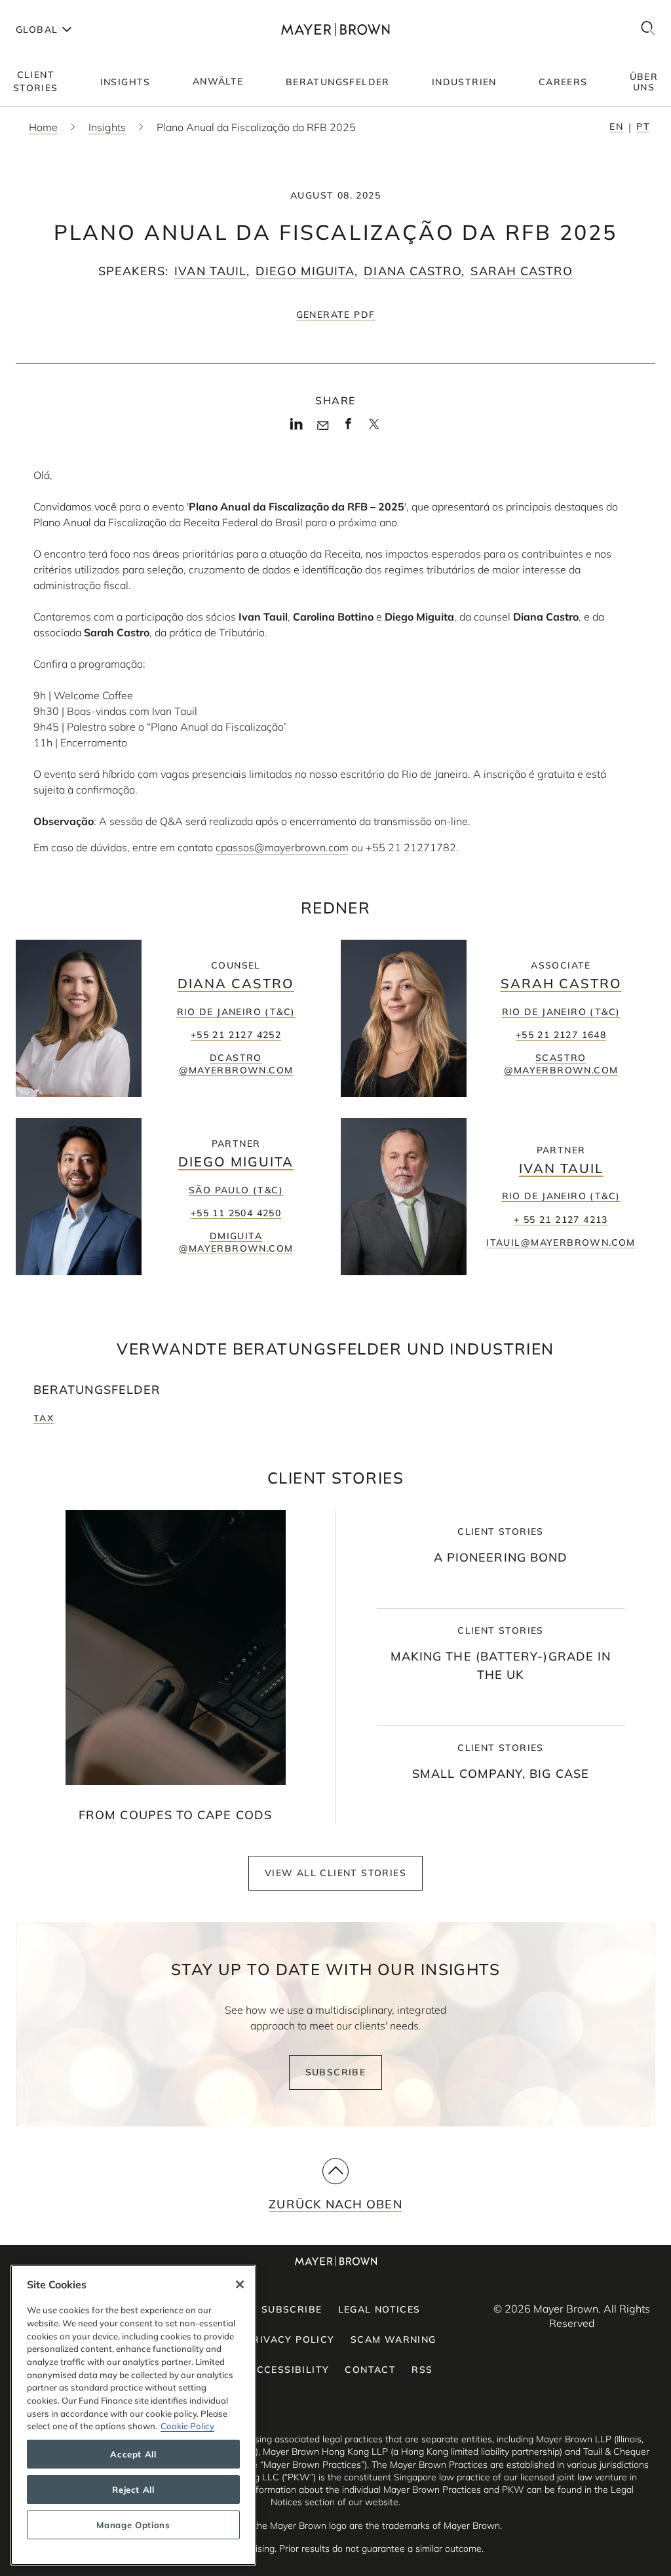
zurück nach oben (335, 2204)
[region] (133, 2415)
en (616, 126)
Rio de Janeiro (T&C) (236, 1012)
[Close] (240, 2284)
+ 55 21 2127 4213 (561, 1220)
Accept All (133, 2454)
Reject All (133, 2489)
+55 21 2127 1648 (561, 1035)
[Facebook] (348, 428)
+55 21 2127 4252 (236, 1035)
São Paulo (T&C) (236, 1190)
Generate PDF (336, 315)
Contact (370, 2370)
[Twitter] (374, 429)
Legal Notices (379, 2309)
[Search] (648, 29)
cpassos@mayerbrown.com (282, 847)
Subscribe (336, 2072)
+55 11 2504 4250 (236, 1213)
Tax (44, 1418)
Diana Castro (412, 271)
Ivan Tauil (210, 271)
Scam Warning (393, 2339)
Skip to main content (64, 10)
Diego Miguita (305, 271)
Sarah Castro (522, 271)
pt (643, 126)
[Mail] (323, 426)
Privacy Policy (290, 2339)
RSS (422, 2370)
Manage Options (133, 2525)
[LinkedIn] (297, 428)
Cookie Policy (187, 2426)
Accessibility (289, 2370)
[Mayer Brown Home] (335, 29)
